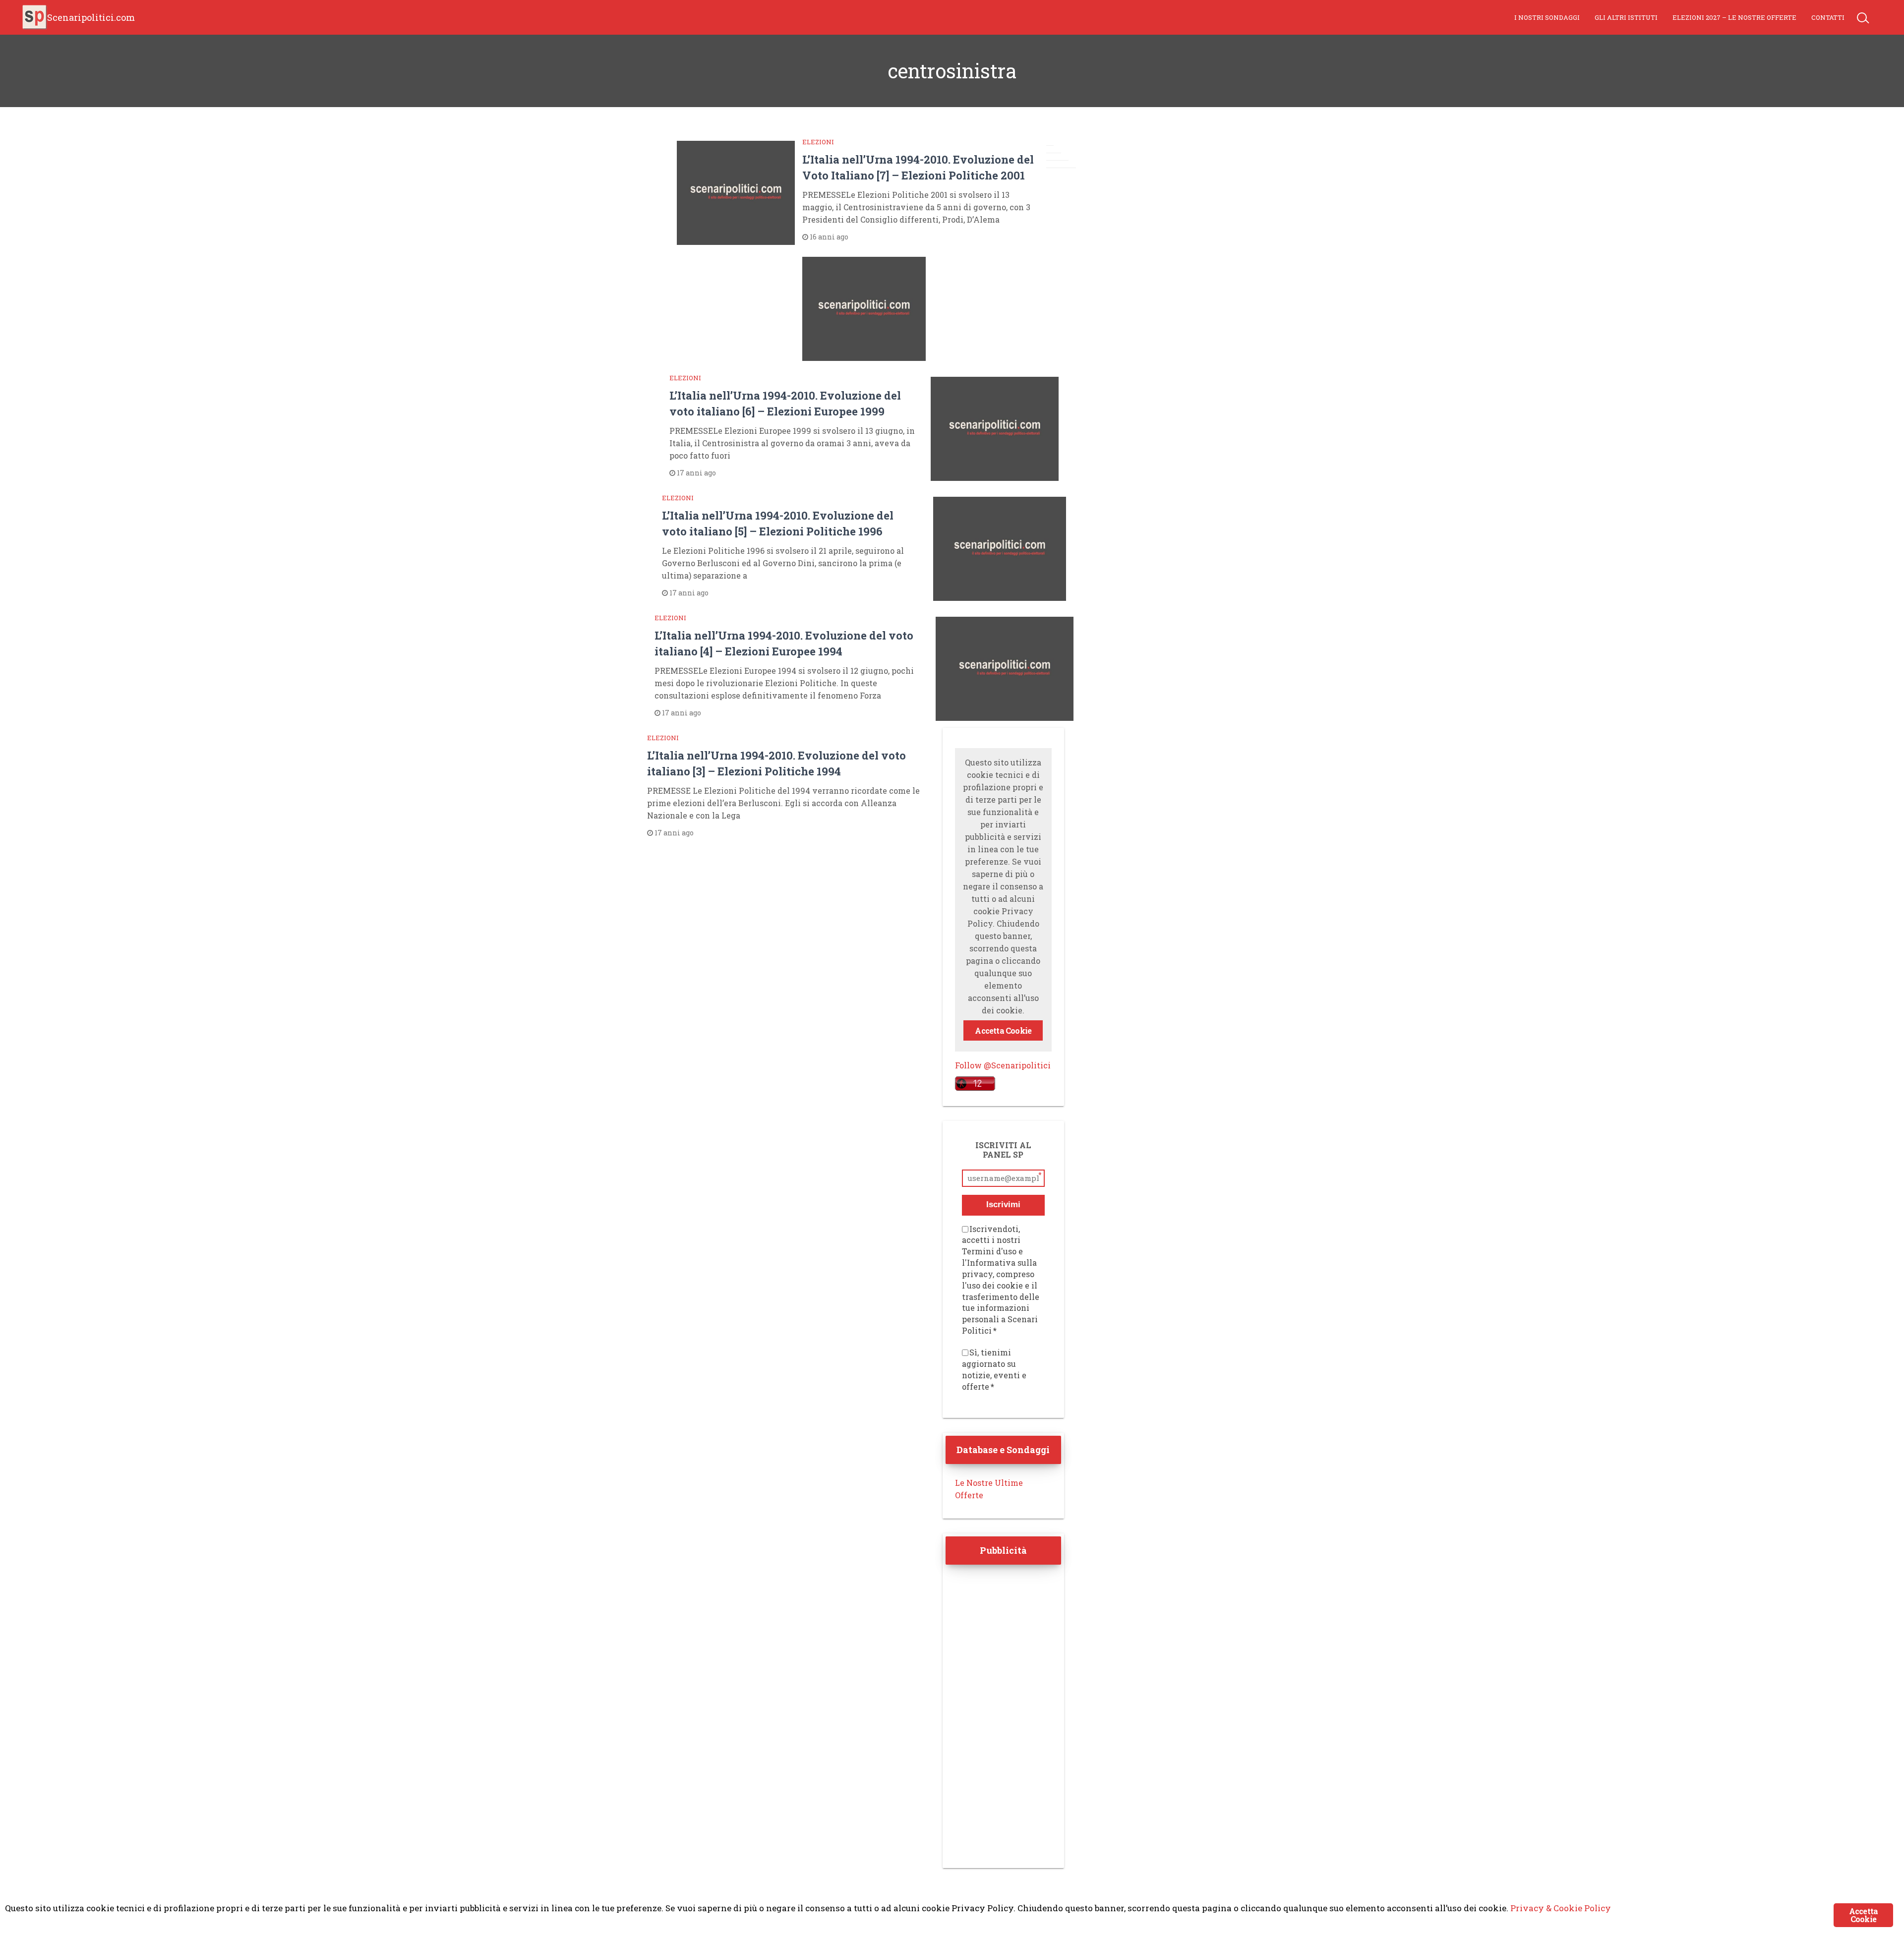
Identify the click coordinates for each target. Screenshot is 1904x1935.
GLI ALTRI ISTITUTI (1626, 17)
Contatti (1828, 17)
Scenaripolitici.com (91, 17)
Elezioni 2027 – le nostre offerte (1734, 17)
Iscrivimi (1003, 1204)
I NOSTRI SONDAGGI (1547, 17)
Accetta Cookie (1003, 1030)
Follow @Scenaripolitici (1003, 1065)
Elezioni (818, 142)
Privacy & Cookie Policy (1561, 1908)
